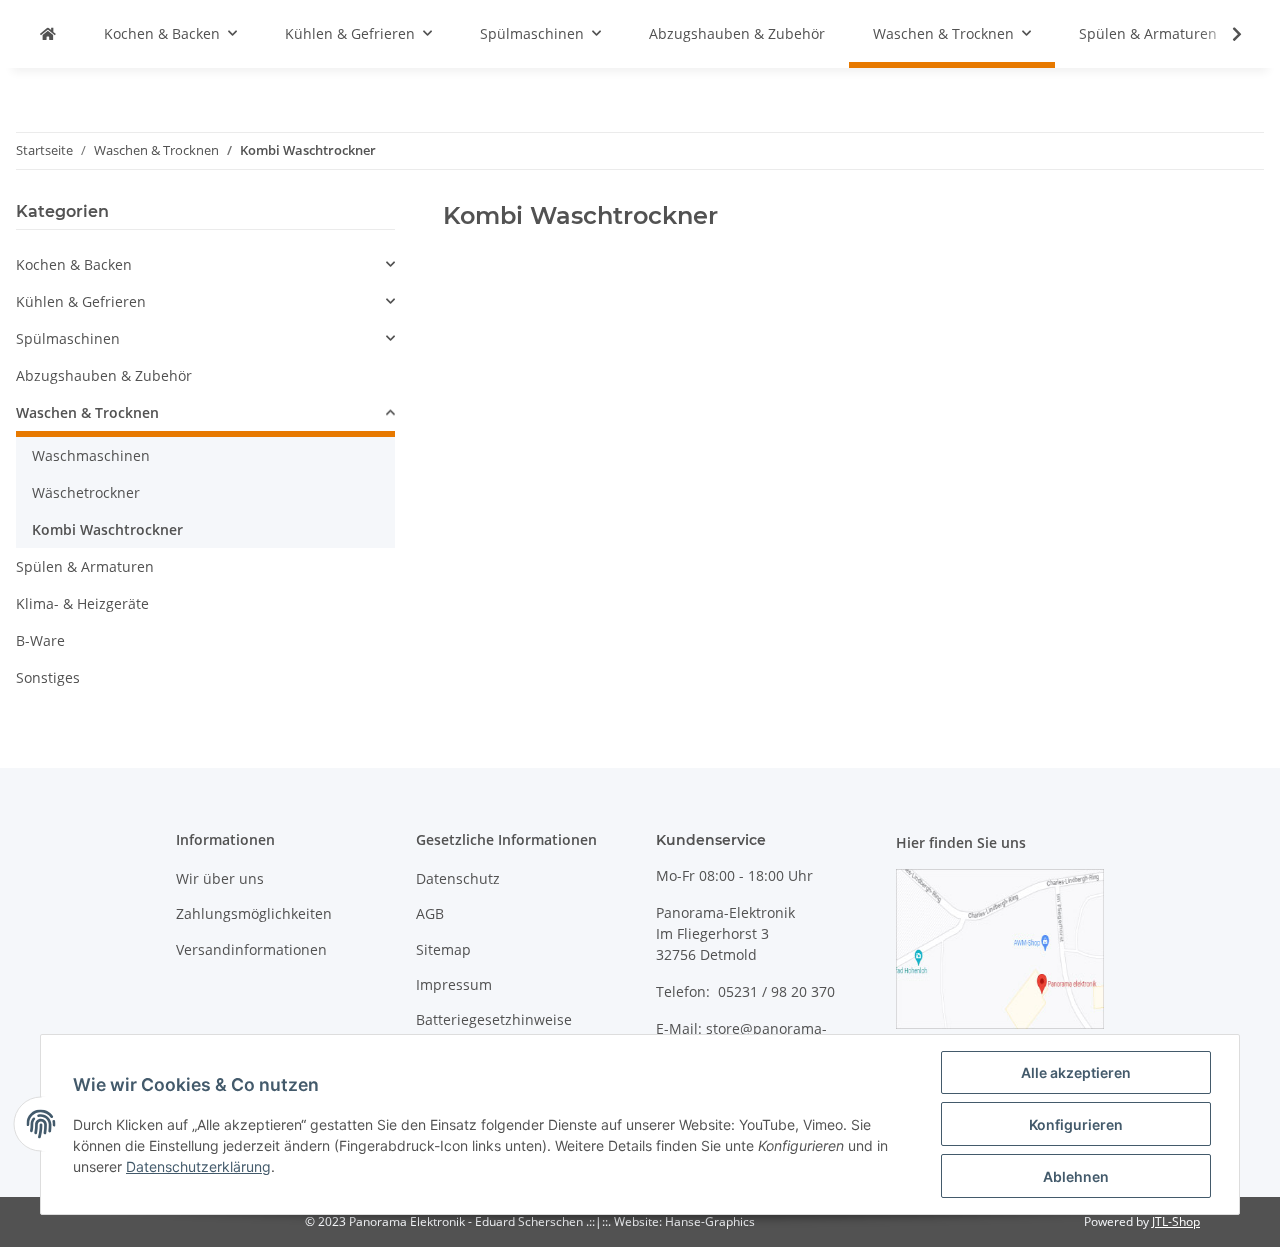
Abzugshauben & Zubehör (104, 375)
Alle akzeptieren (1076, 1072)
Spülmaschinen (68, 338)
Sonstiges (48, 677)
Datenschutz (458, 878)
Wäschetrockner (86, 492)
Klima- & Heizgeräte (82, 603)
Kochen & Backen (74, 264)
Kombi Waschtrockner (107, 529)
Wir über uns (220, 878)
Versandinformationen (251, 949)
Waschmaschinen (91, 455)
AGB (430, 913)
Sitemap (443, 949)
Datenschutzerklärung (198, 1166)
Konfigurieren (1076, 1124)
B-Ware (40, 640)
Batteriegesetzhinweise (494, 1019)
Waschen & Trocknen (87, 412)
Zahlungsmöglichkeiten (254, 913)
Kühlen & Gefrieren (81, 301)
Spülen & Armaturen (85, 566)
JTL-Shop (1176, 1221)
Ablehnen (1076, 1176)
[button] (205, 264)
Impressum (454, 984)
